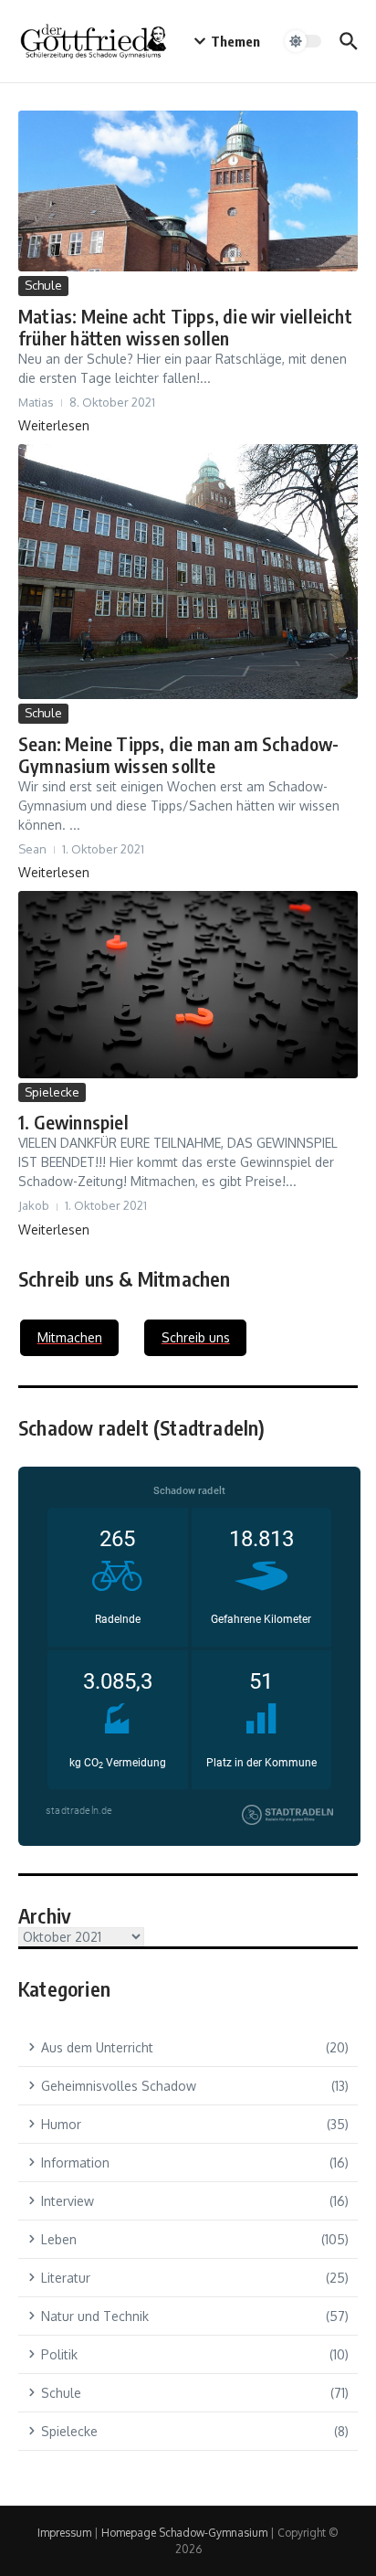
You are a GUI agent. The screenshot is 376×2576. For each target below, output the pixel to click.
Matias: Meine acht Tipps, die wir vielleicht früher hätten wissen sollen (185, 327)
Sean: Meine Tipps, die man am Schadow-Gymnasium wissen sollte (179, 754)
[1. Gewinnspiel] (188, 985)
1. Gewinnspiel (73, 1122)
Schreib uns (196, 1337)
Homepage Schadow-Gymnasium (184, 2533)
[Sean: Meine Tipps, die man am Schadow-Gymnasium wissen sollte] (188, 572)
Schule (43, 285)
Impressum (64, 2533)
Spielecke (52, 1092)
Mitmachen (70, 1337)
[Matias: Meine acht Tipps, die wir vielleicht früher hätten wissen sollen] (188, 191)
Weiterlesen (54, 425)
